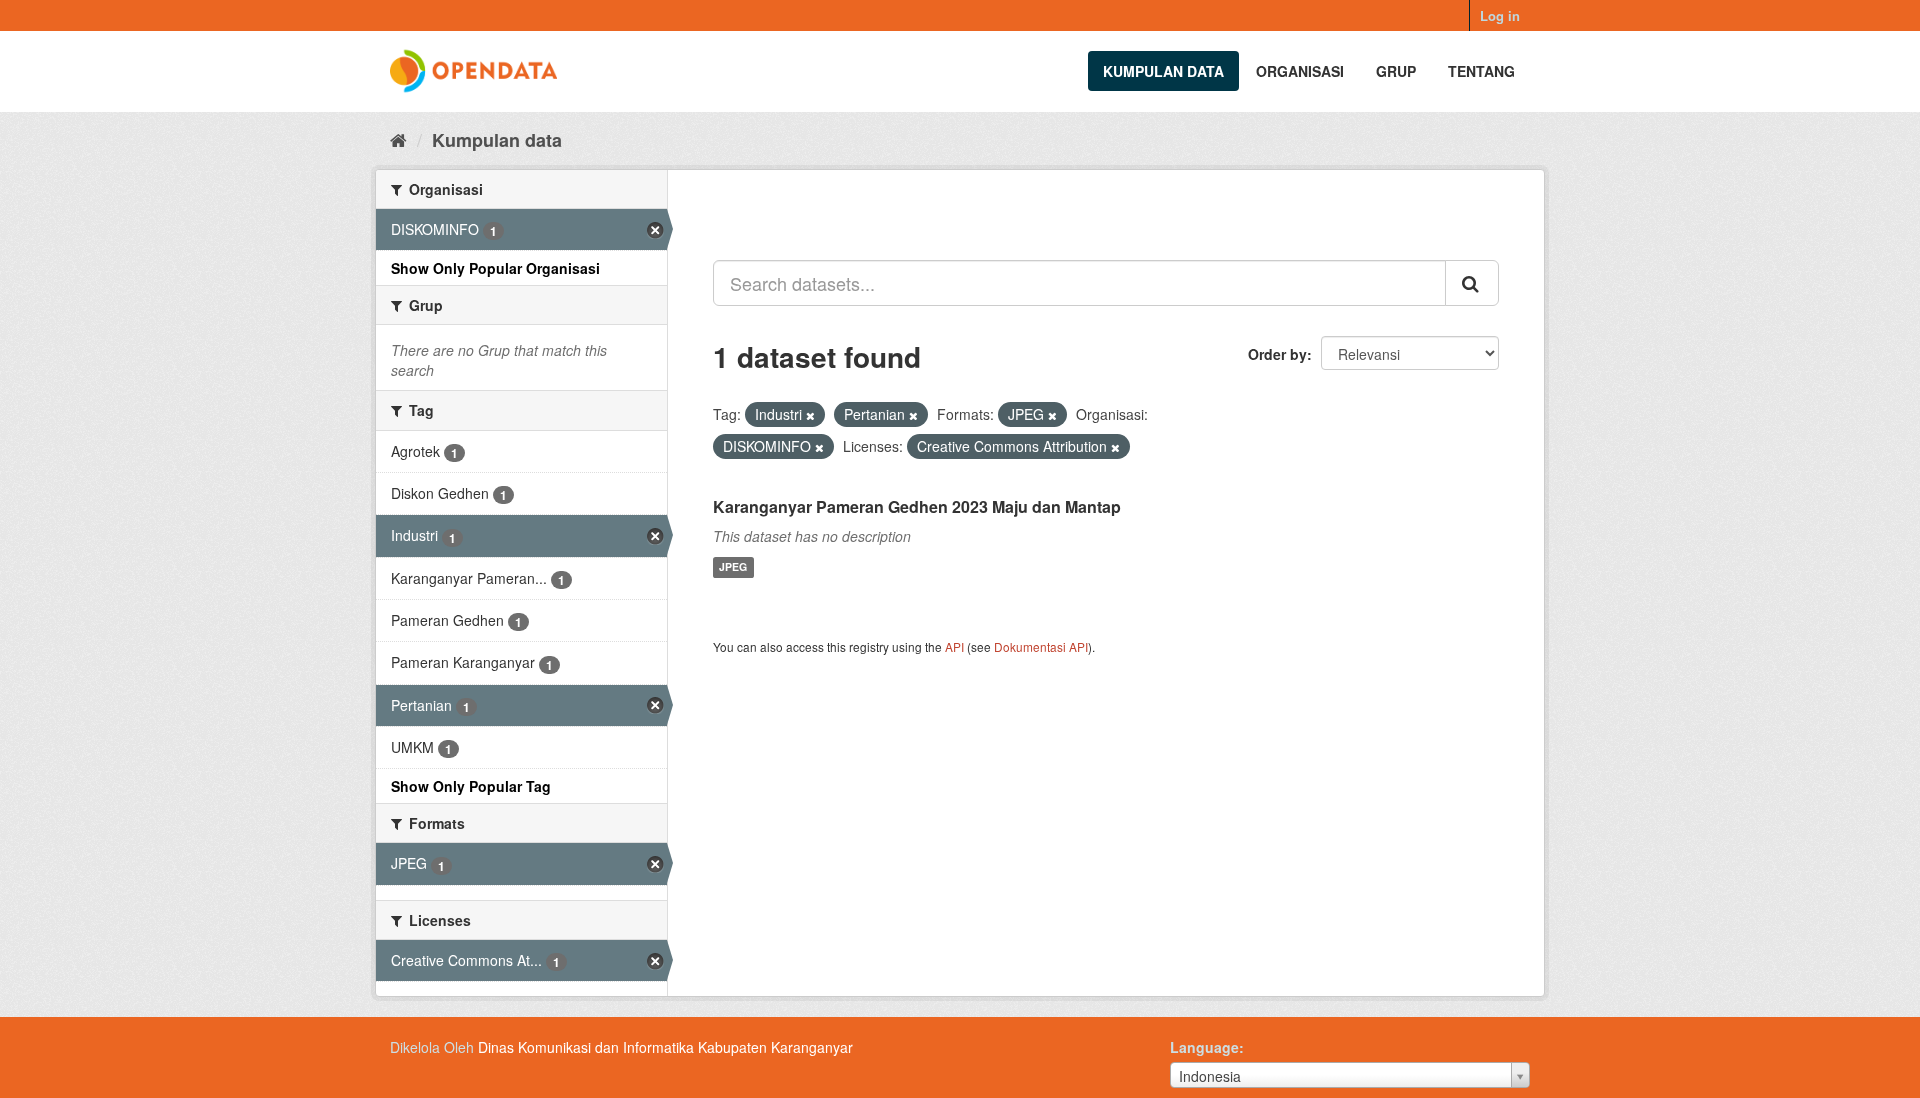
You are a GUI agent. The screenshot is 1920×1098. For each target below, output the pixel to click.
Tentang (1481, 71)
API (954, 646)
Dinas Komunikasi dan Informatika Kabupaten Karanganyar (665, 1047)
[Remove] (810, 415)
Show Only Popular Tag (471, 786)
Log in (1500, 15)
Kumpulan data (1163, 71)
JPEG (733, 567)
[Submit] (1472, 283)
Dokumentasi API (1041, 646)
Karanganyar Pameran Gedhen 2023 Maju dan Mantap (917, 506)
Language (1204, 1047)
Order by (1277, 354)
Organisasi (1300, 71)
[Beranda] (398, 139)
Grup (1396, 71)
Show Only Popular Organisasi (495, 268)
